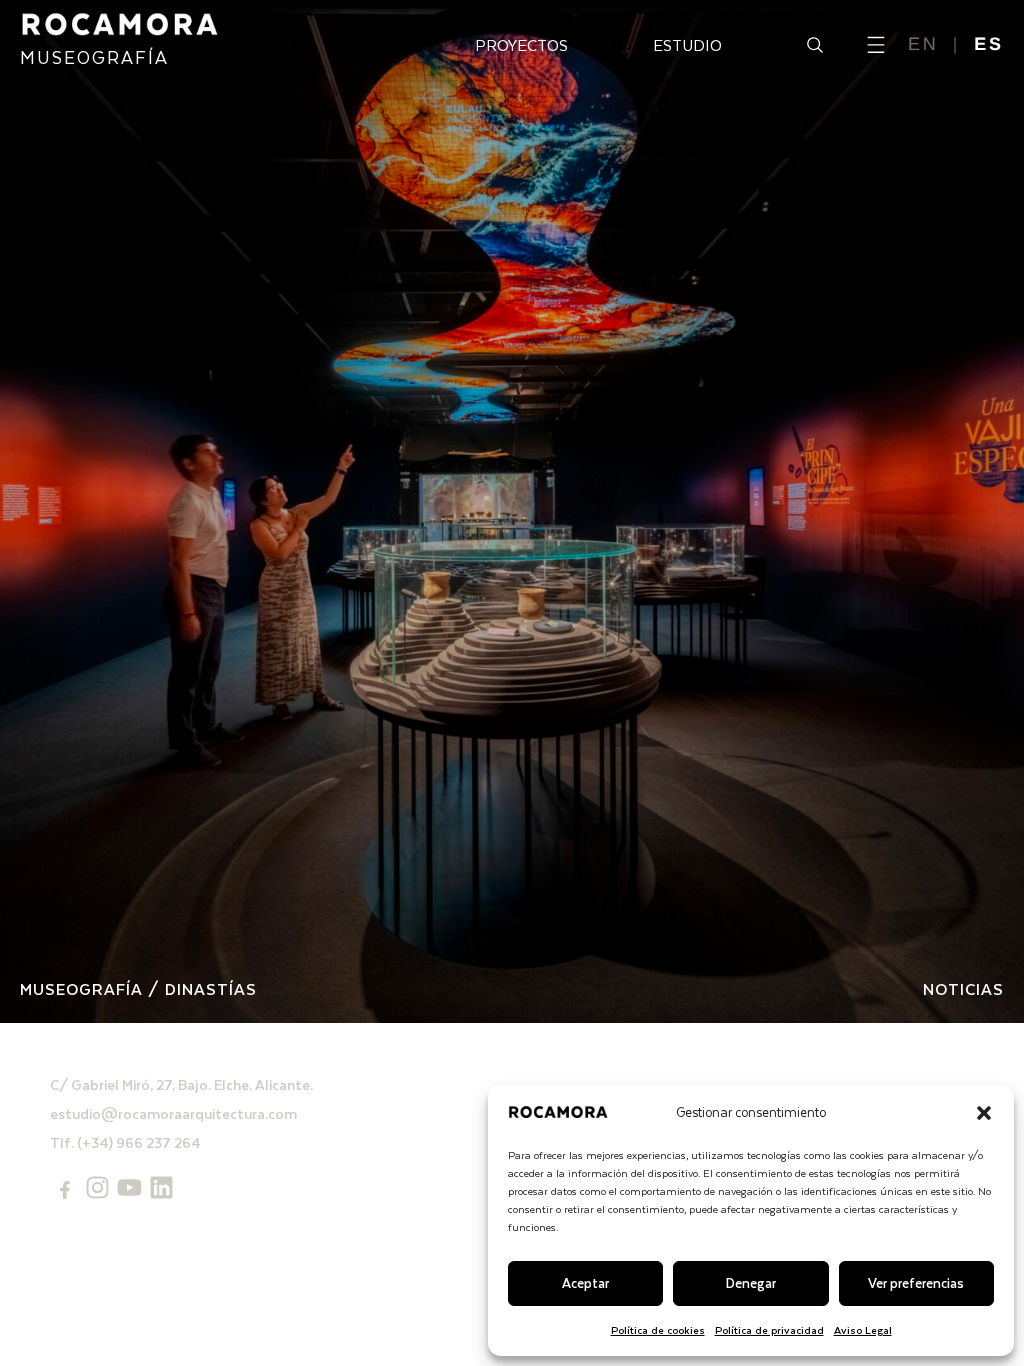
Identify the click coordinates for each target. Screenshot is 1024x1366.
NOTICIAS (963, 988)
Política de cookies (658, 1329)
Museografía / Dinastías (138, 988)
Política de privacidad (769, 1329)
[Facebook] (65, 1190)
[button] (984, 1113)
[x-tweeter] (129, 1187)
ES (989, 44)
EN (923, 44)
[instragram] (97, 1187)
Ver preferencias (916, 1282)
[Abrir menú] (876, 45)
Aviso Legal (863, 1329)
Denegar (751, 1282)
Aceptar (585, 1282)
